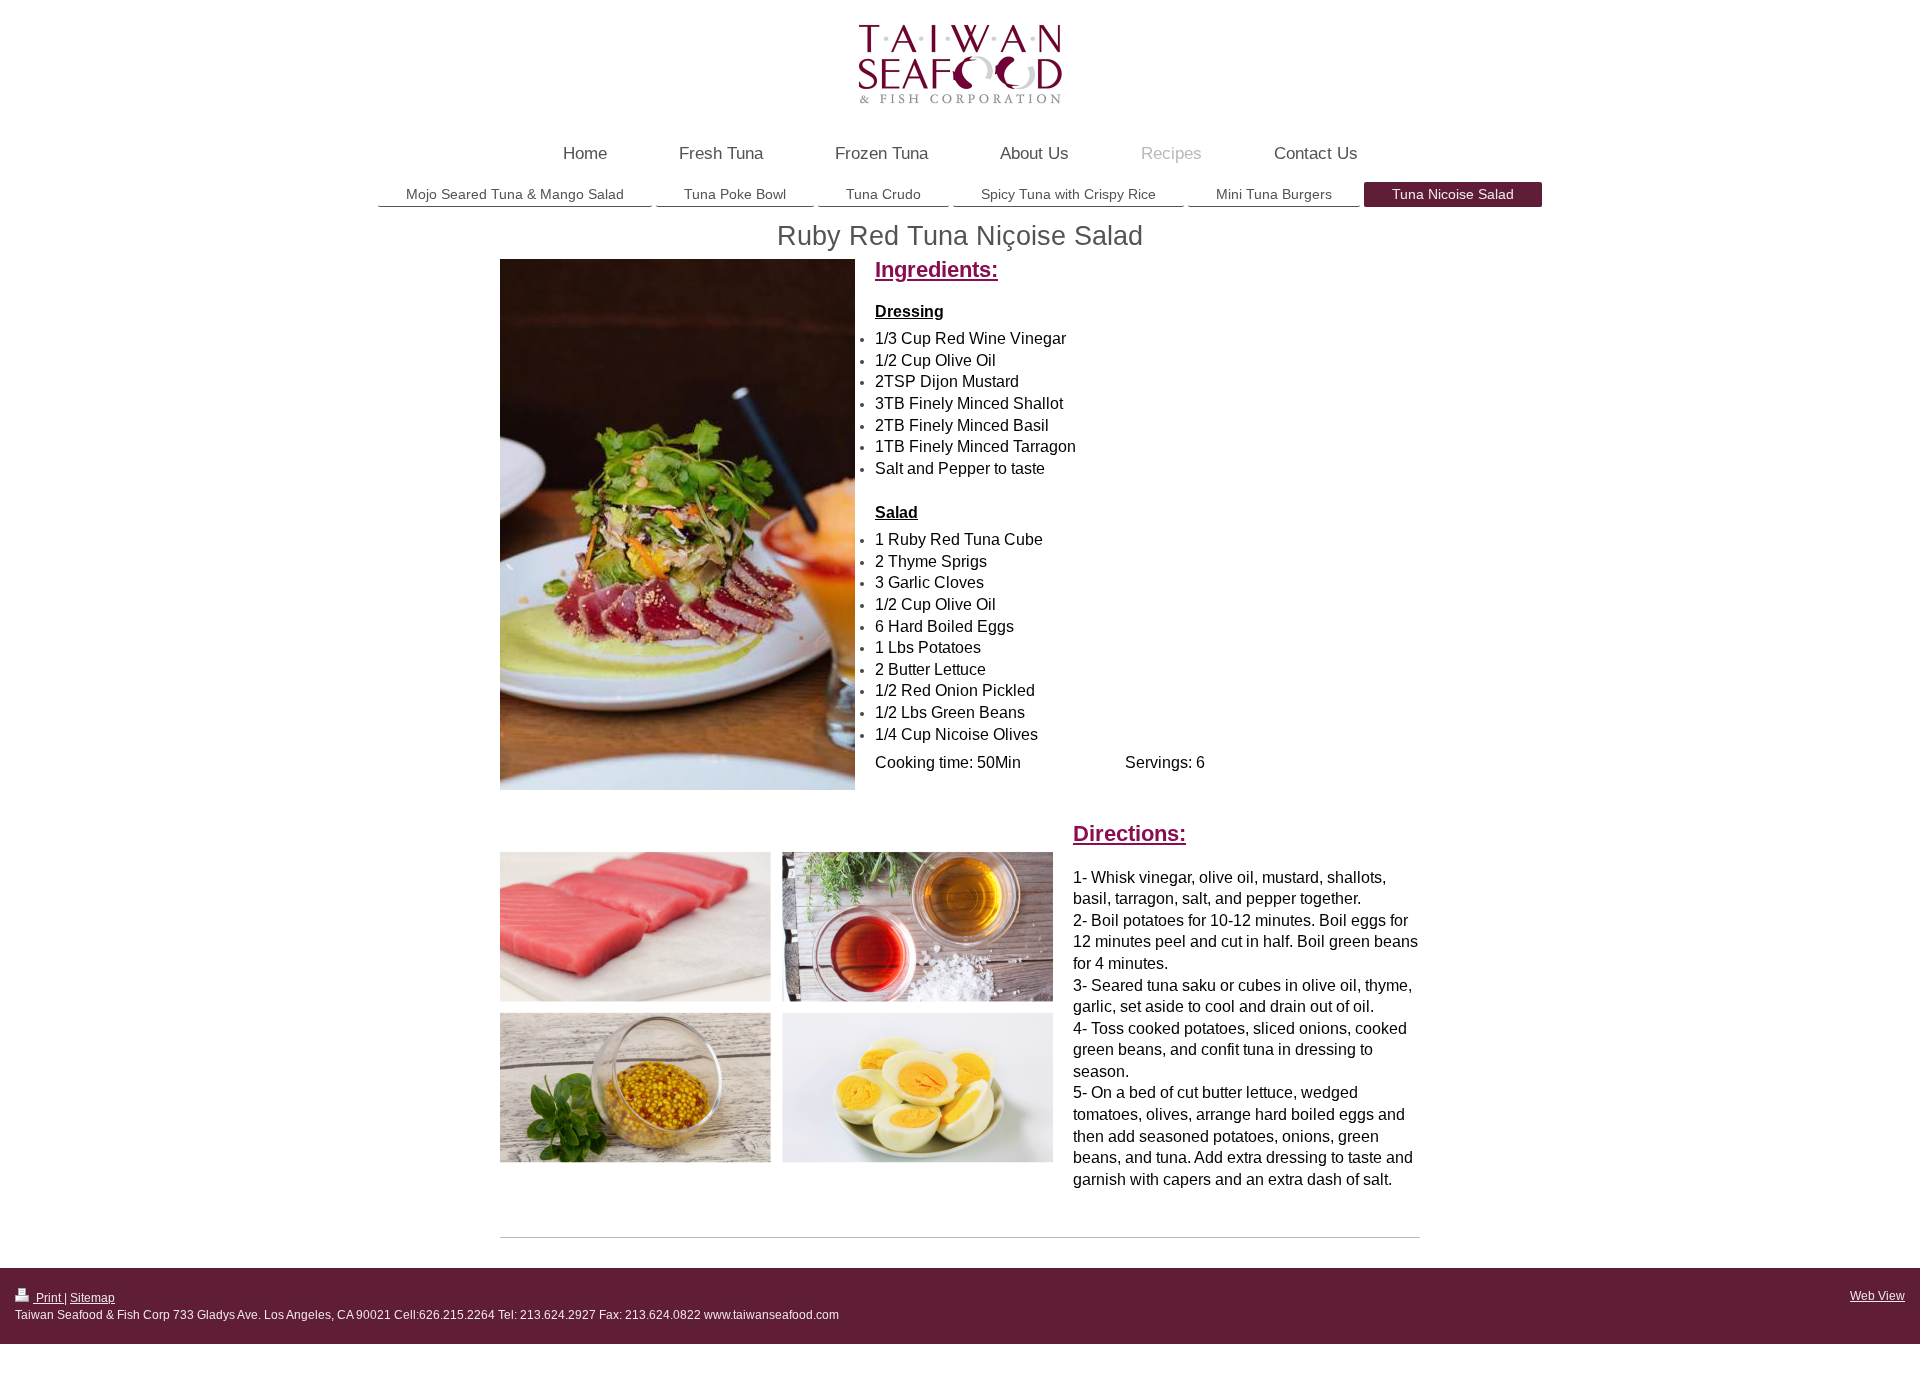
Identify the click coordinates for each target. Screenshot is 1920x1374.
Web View (1877, 1296)
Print (48, 1298)
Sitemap (92, 1298)
